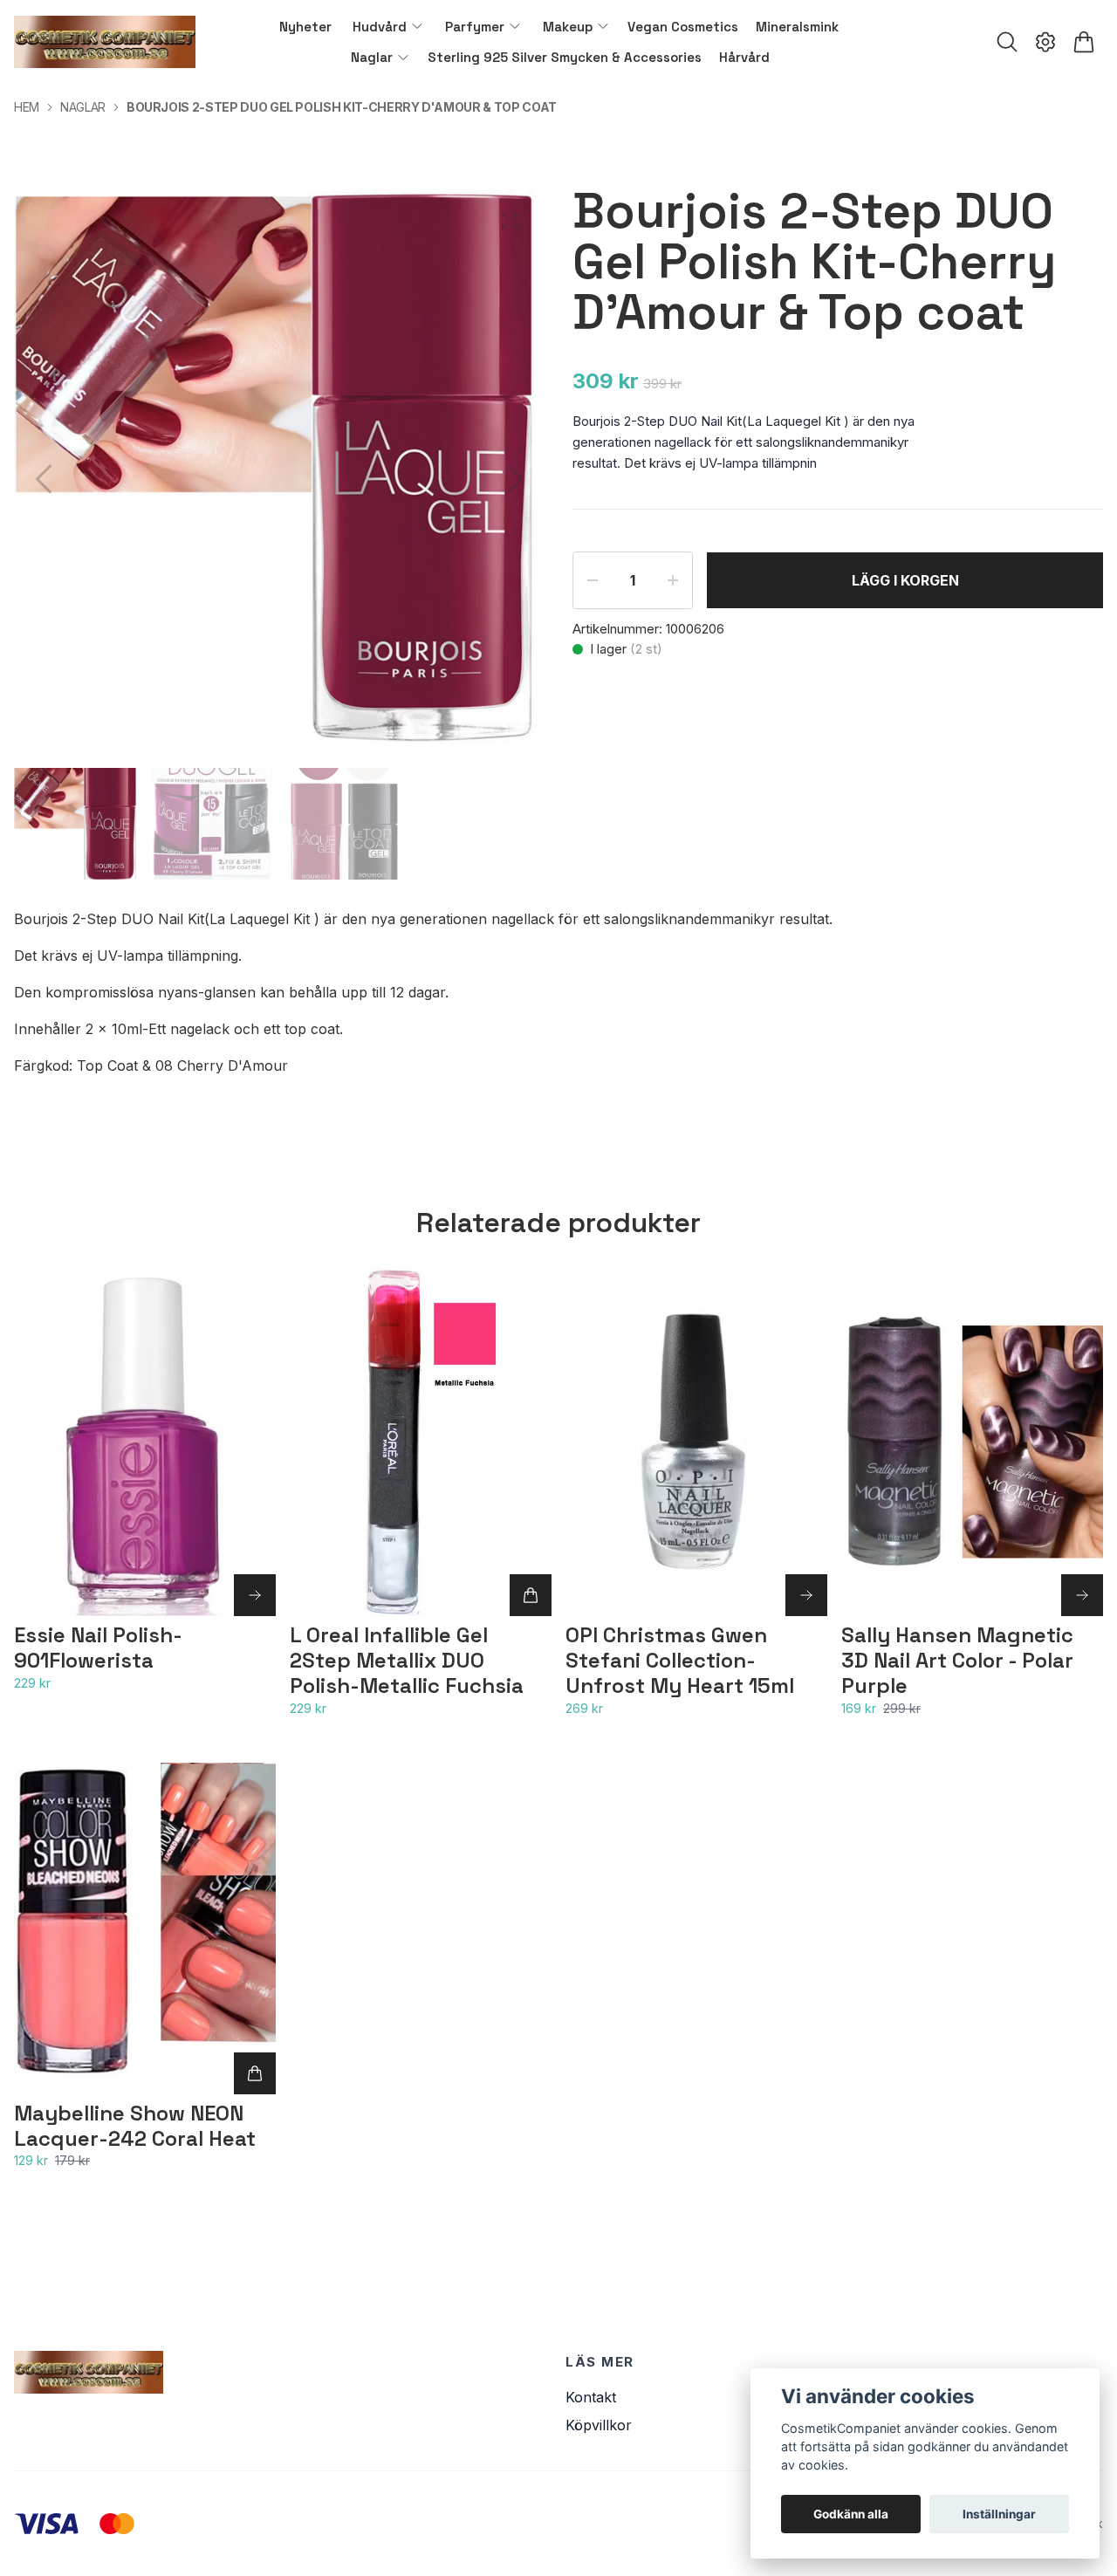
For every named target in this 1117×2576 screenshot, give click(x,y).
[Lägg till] (531, 1595)
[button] (515, 479)
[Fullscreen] (510, 221)
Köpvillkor (599, 2425)
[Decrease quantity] (593, 580)
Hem (27, 107)
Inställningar (999, 2514)
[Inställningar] (1045, 42)
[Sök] (1007, 42)
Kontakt (591, 2397)
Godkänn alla (851, 2514)
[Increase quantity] (673, 580)
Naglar (83, 107)
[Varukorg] (1084, 42)
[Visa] (255, 1595)
